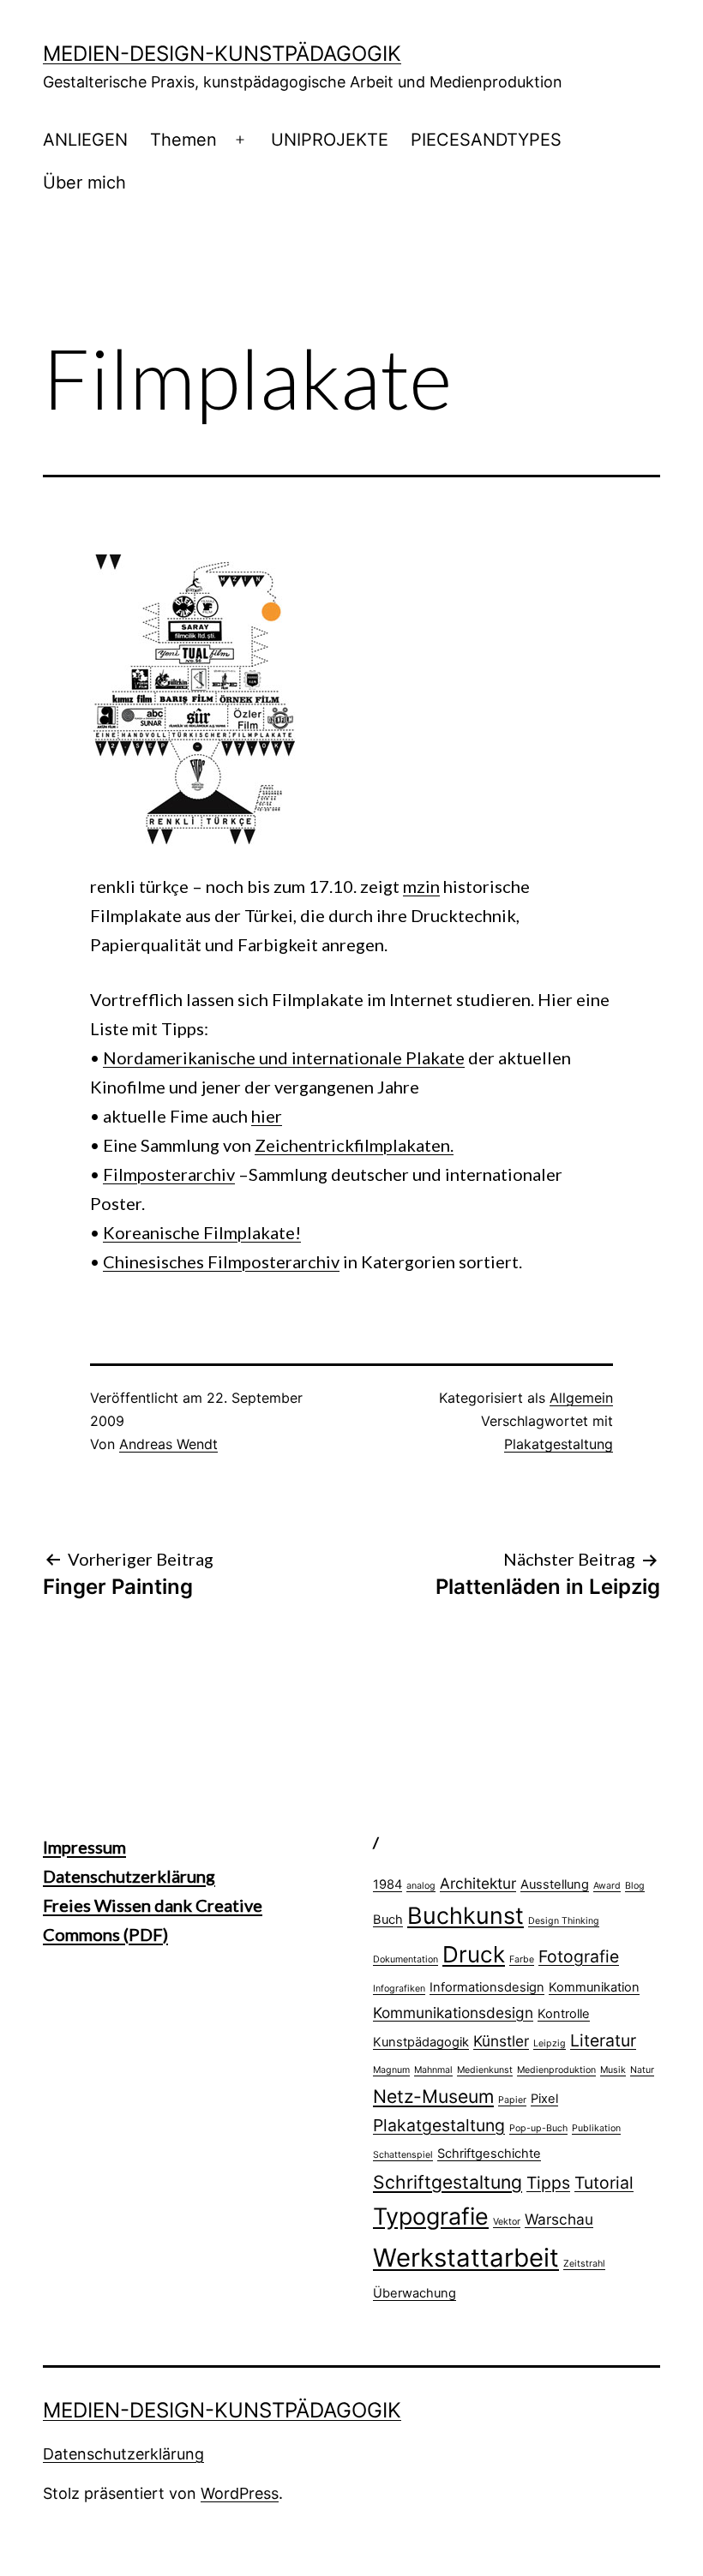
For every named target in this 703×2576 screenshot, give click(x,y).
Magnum (391, 2070)
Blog (635, 1886)
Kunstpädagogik (421, 2042)
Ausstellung (555, 1884)
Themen (183, 140)
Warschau (559, 2219)
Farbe (522, 1959)
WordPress (240, 2493)
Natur (642, 2070)
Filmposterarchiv (169, 1174)
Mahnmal (433, 2070)
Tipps (548, 2183)
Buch (388, 1920)
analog (421, 1886)
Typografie (431, 2216)
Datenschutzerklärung (129, 1876)
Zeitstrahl (584, 2264)
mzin (421, 886)
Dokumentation (406, 1959)
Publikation (596, 2128)
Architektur (478, 1883)
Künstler (501, 2041)
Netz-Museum (433, 2096)
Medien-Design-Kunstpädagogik (222, 54)
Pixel (544, 2099)
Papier (512, 2100)
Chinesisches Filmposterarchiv (221, 1261)
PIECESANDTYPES (486, 140)
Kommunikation (594, 1987)
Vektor (507, 2222)
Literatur (603, 2040)
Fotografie (579, 1956)
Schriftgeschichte (489, 2154)
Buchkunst (466, 1915)
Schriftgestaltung (448, 2182)
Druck (474, 1954)
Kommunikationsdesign (453, 2013)
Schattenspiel (403, 2155)
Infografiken (399, 1989)
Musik (613, 2070)
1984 (388, 1884)
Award (607, 1886)
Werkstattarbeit (466, 2258)
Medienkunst (485, 2070)
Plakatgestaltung (559, 1444)
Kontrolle (564, 2014)
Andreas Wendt (168, 1444)
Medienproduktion (556, 2070)
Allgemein (581, 1398)
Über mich (84, 183)
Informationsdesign (487, 1987)
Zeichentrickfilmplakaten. (354, 1145)
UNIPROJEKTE (330, 140)
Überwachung (415, 2293)
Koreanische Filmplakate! (202, 1232)
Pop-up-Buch (538, 2128)
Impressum (84, 1847)
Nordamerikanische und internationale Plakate (284, 1057)
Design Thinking (564, 1921)
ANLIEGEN (85, 140)
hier (267, 1116)
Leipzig (550, 2043)
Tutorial (604, 2183)
